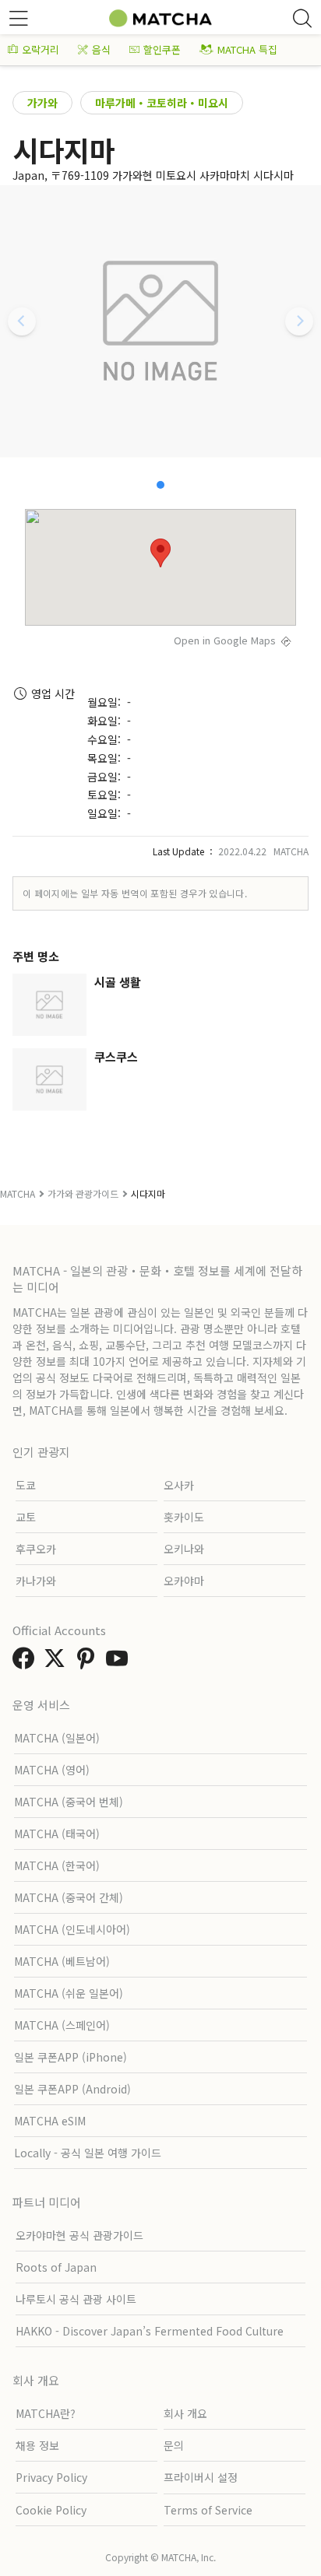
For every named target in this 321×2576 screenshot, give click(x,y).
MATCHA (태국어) (57, 1834)
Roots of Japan (56, 2267)
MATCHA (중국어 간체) (69, 1897)
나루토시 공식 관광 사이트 (76, 2299)
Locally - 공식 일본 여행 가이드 (88, 2153)
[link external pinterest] (89, 1662)
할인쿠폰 (162, 49)
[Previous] (22, 321)
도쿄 (26, 1485)
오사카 (179, 1485)
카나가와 (36, 1581)
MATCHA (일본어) (57, 1738)
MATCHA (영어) (52, 1770)
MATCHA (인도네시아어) (72, 1929)
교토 (26, 1517)
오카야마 (184, 1581)
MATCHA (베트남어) (62, 1961)
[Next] (299, 321)
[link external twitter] (58, 1662)
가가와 (42, 103)
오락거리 (41, 49)
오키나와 (184, 1549)
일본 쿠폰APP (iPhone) (71, 2057)
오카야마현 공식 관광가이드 (79, 2235)
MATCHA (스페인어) (62, 2025)
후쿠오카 (36, 1549)
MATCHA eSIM (50, 2121)
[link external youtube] (120, 1662)
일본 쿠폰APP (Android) (72, 2089)
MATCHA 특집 (247, 49)
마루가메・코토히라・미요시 (162, 103)
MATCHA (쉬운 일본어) (69, 1993)
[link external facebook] (26, 1662)
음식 (101, 49)
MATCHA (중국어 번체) (69, 1802)
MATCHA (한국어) (57, 1865)
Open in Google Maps (225, 640)
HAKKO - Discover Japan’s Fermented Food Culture (150, 2331)
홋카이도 (184, 1517)
